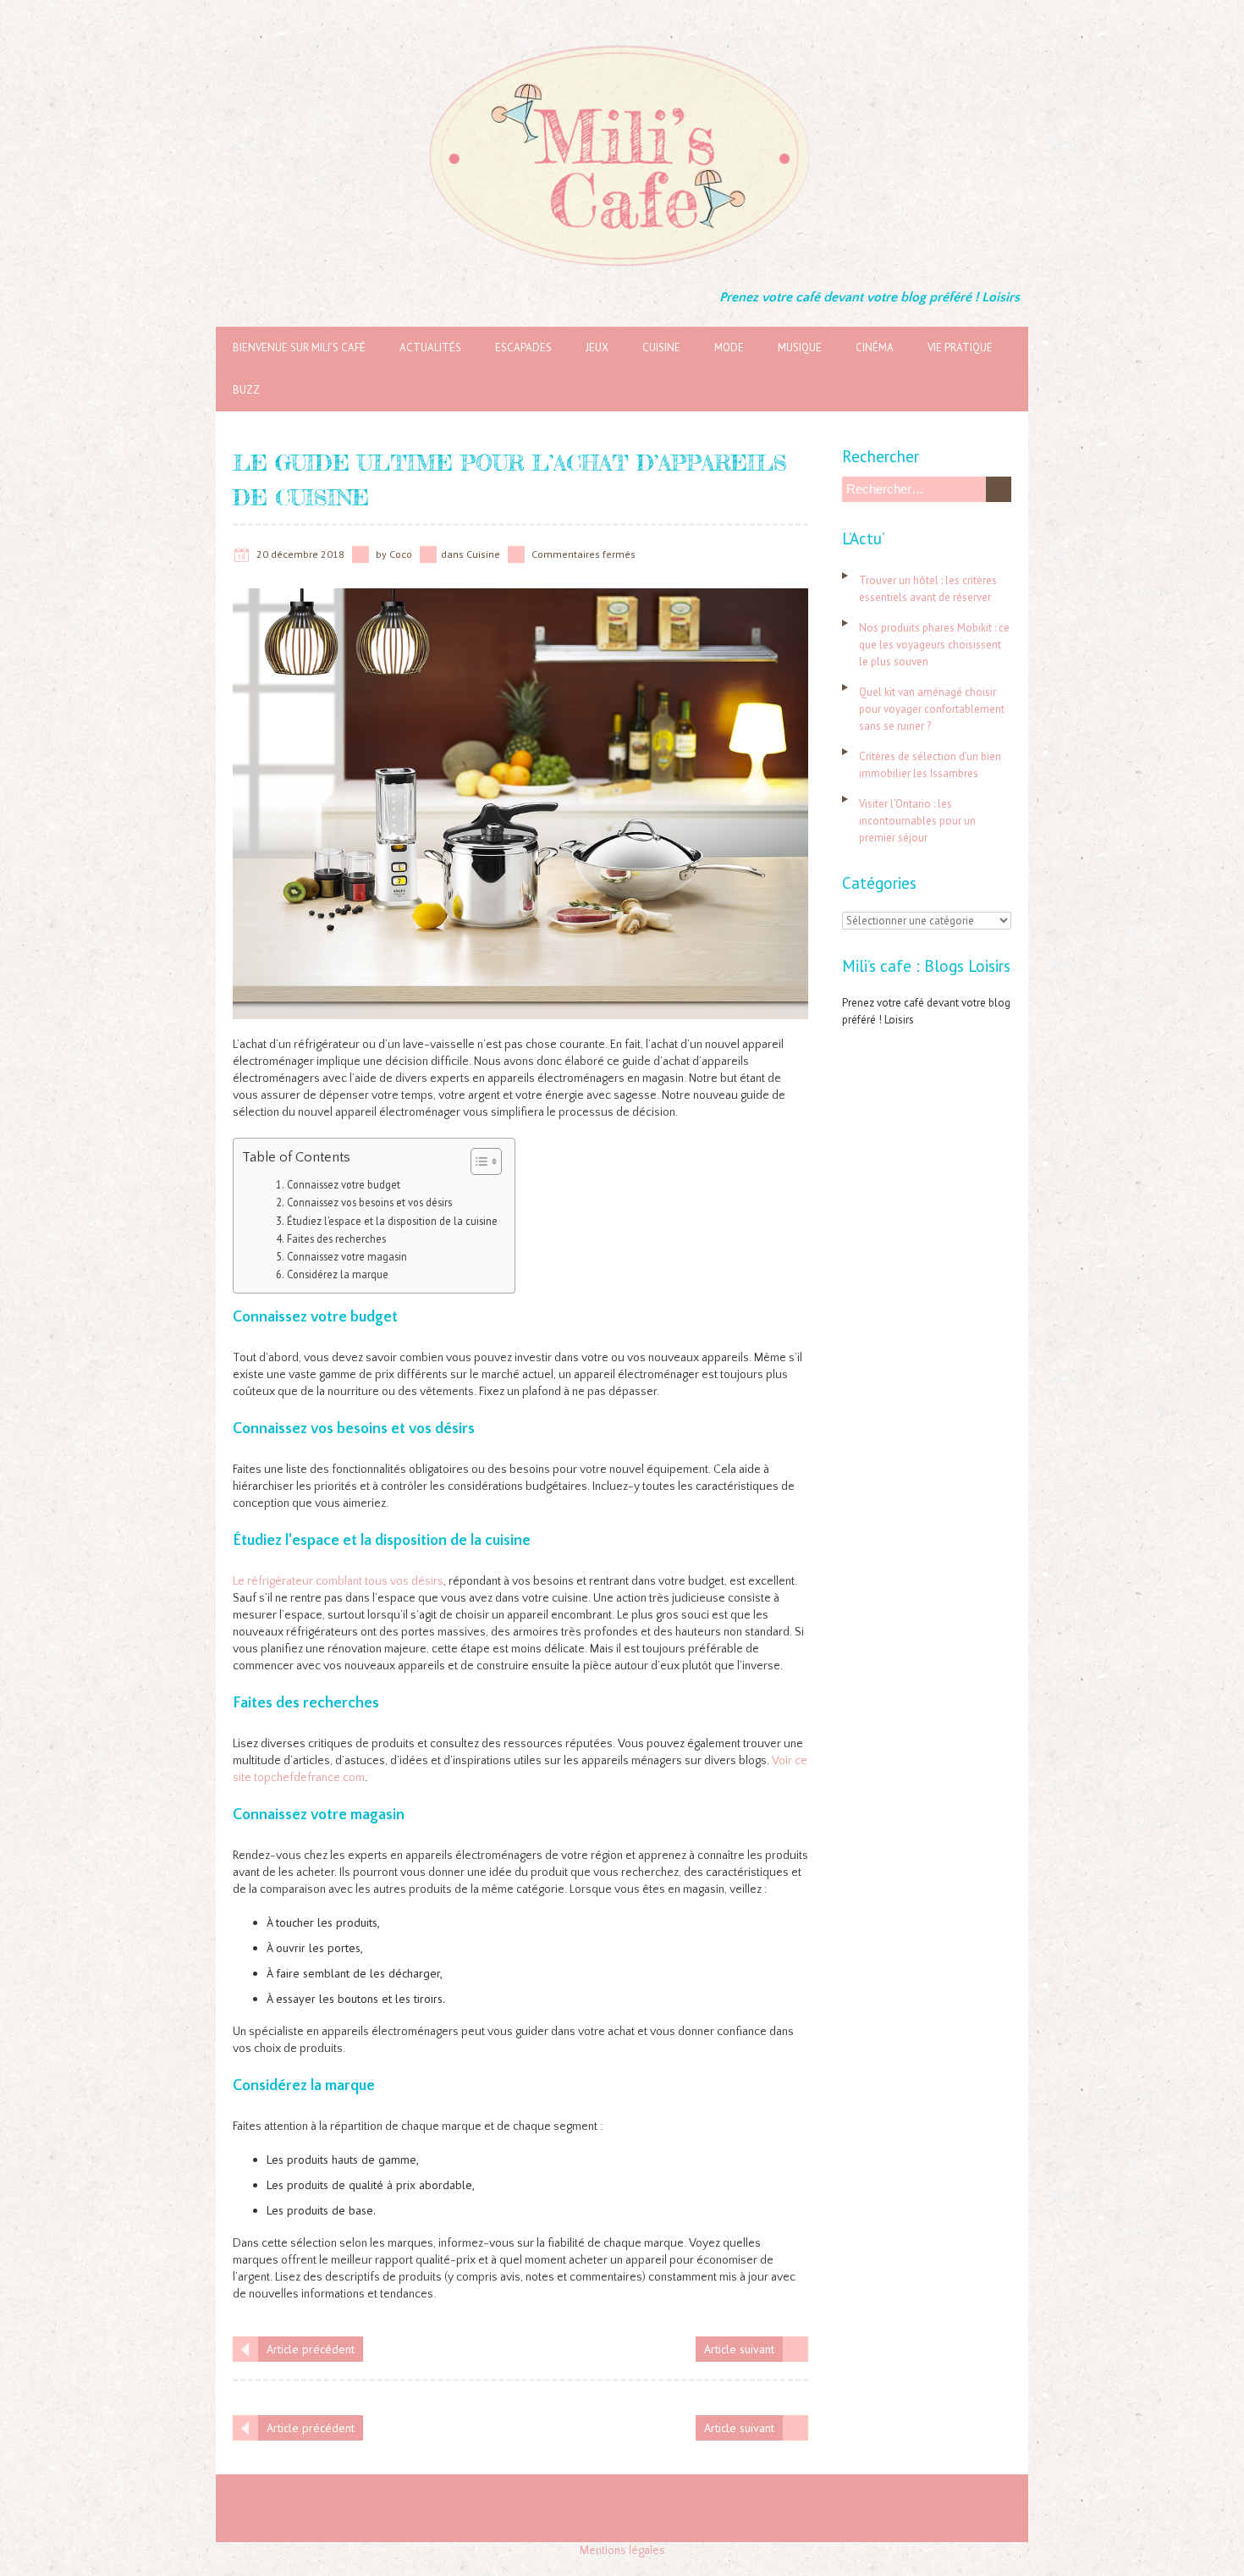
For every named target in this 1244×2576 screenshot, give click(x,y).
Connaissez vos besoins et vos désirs (369, 1202)
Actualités (430, 348)
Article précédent (311, 2349)
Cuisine (661, 348)
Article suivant (739, 2349)
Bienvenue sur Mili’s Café (299, 348)
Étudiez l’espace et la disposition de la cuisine (392, 1221)
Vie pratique (960, 348)
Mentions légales (622, 2551)
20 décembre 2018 (300, 554)
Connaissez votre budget (344, 1184)
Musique (800, 348)
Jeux (597, 348)
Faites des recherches (336, 1238)
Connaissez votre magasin (347, 1256)
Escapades (523, 348)
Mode (729, 348)
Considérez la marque (338, 1274)
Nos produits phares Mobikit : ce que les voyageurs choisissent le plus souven (934, 645)
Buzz (246, 390)
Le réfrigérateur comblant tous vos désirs (338, 1581)
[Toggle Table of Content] (478, 1161)
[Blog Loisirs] (622, 42)
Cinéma (875, 348)
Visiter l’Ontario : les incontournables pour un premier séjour (917, 821)
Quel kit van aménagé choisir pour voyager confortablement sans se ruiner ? (932, 709)
